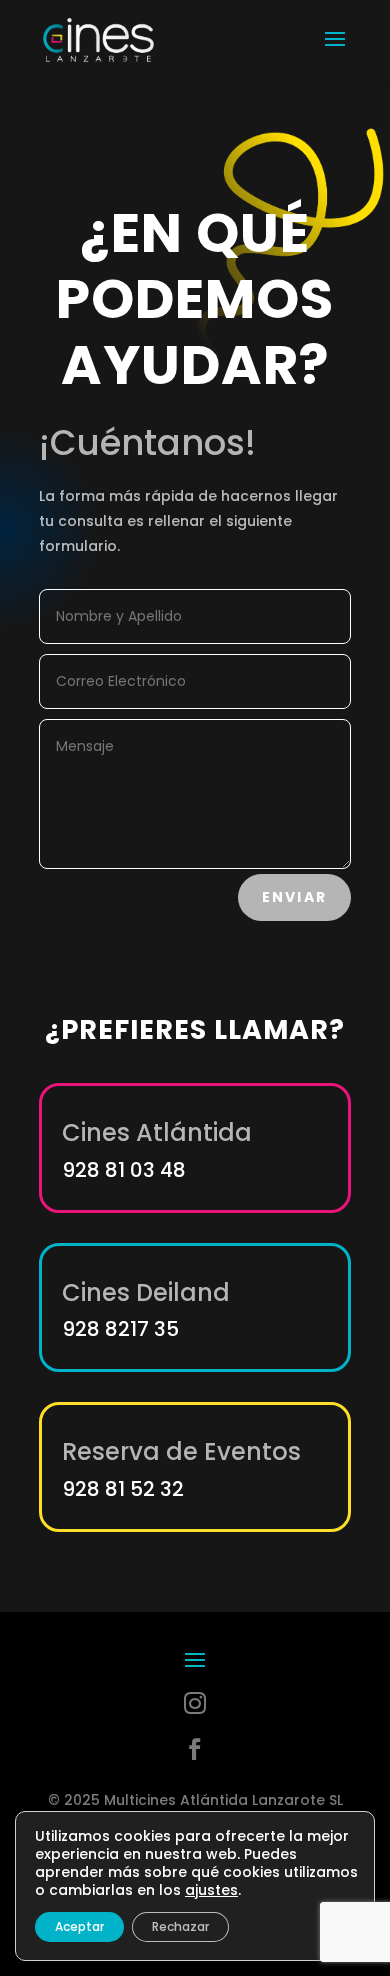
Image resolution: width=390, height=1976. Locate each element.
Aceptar (79, 1926)
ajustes (211, 1890)
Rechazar (180, 1926)
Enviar (294, 897)
